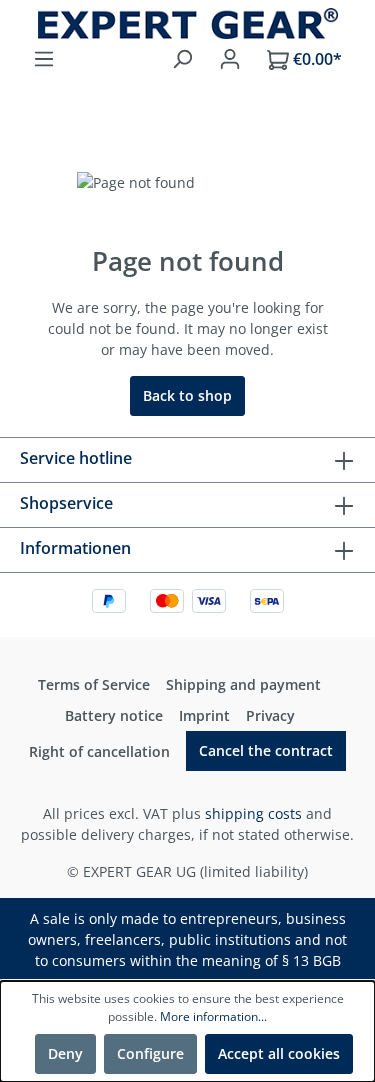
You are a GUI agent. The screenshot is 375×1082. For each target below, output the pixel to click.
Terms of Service (94, 684)
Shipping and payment (243, 684)
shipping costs (253, 813)
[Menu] (44, 59)
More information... (213, 1016)
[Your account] (230, 59)
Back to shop (187, 395)
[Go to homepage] (187, 23)
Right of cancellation (99, 751)
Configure (150, 1053)
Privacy (270, 715)
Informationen (75, 548)
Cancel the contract (266, 750)
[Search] (182, 59)
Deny (65, 1053)
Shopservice (66, 503)
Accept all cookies (279, 1053)
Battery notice (114, 715)
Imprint (204, 715)
